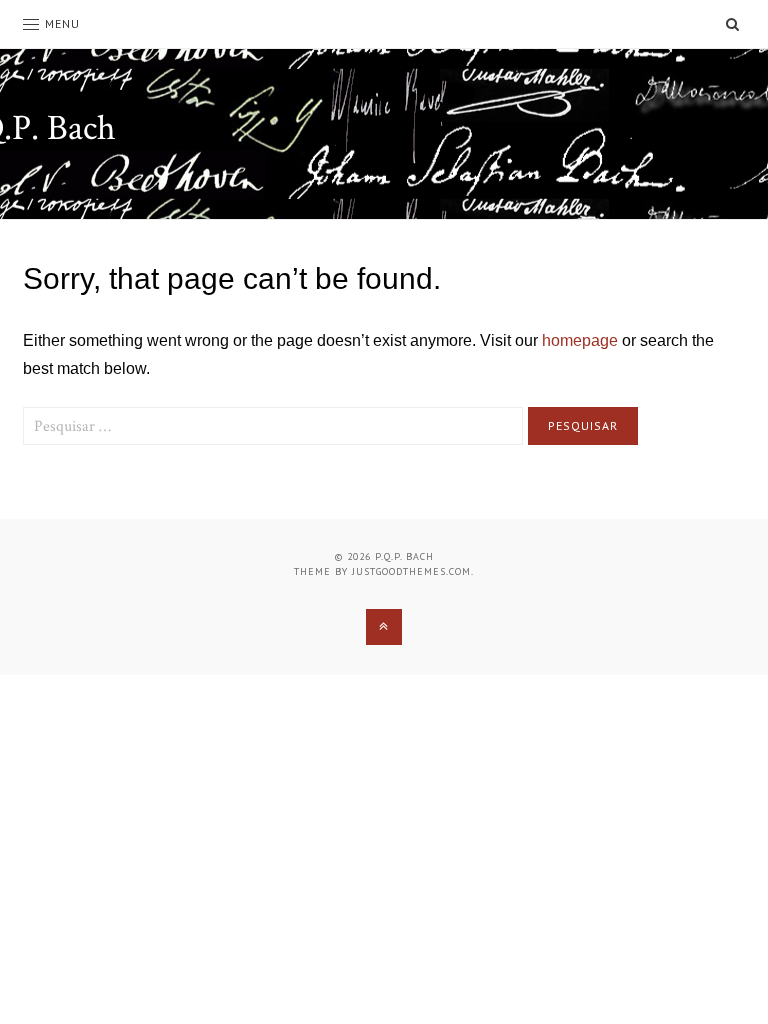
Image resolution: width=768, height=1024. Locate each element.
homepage (580, 340)
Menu (62, 23)
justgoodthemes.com (411, 571)
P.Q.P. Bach (404, 556)
